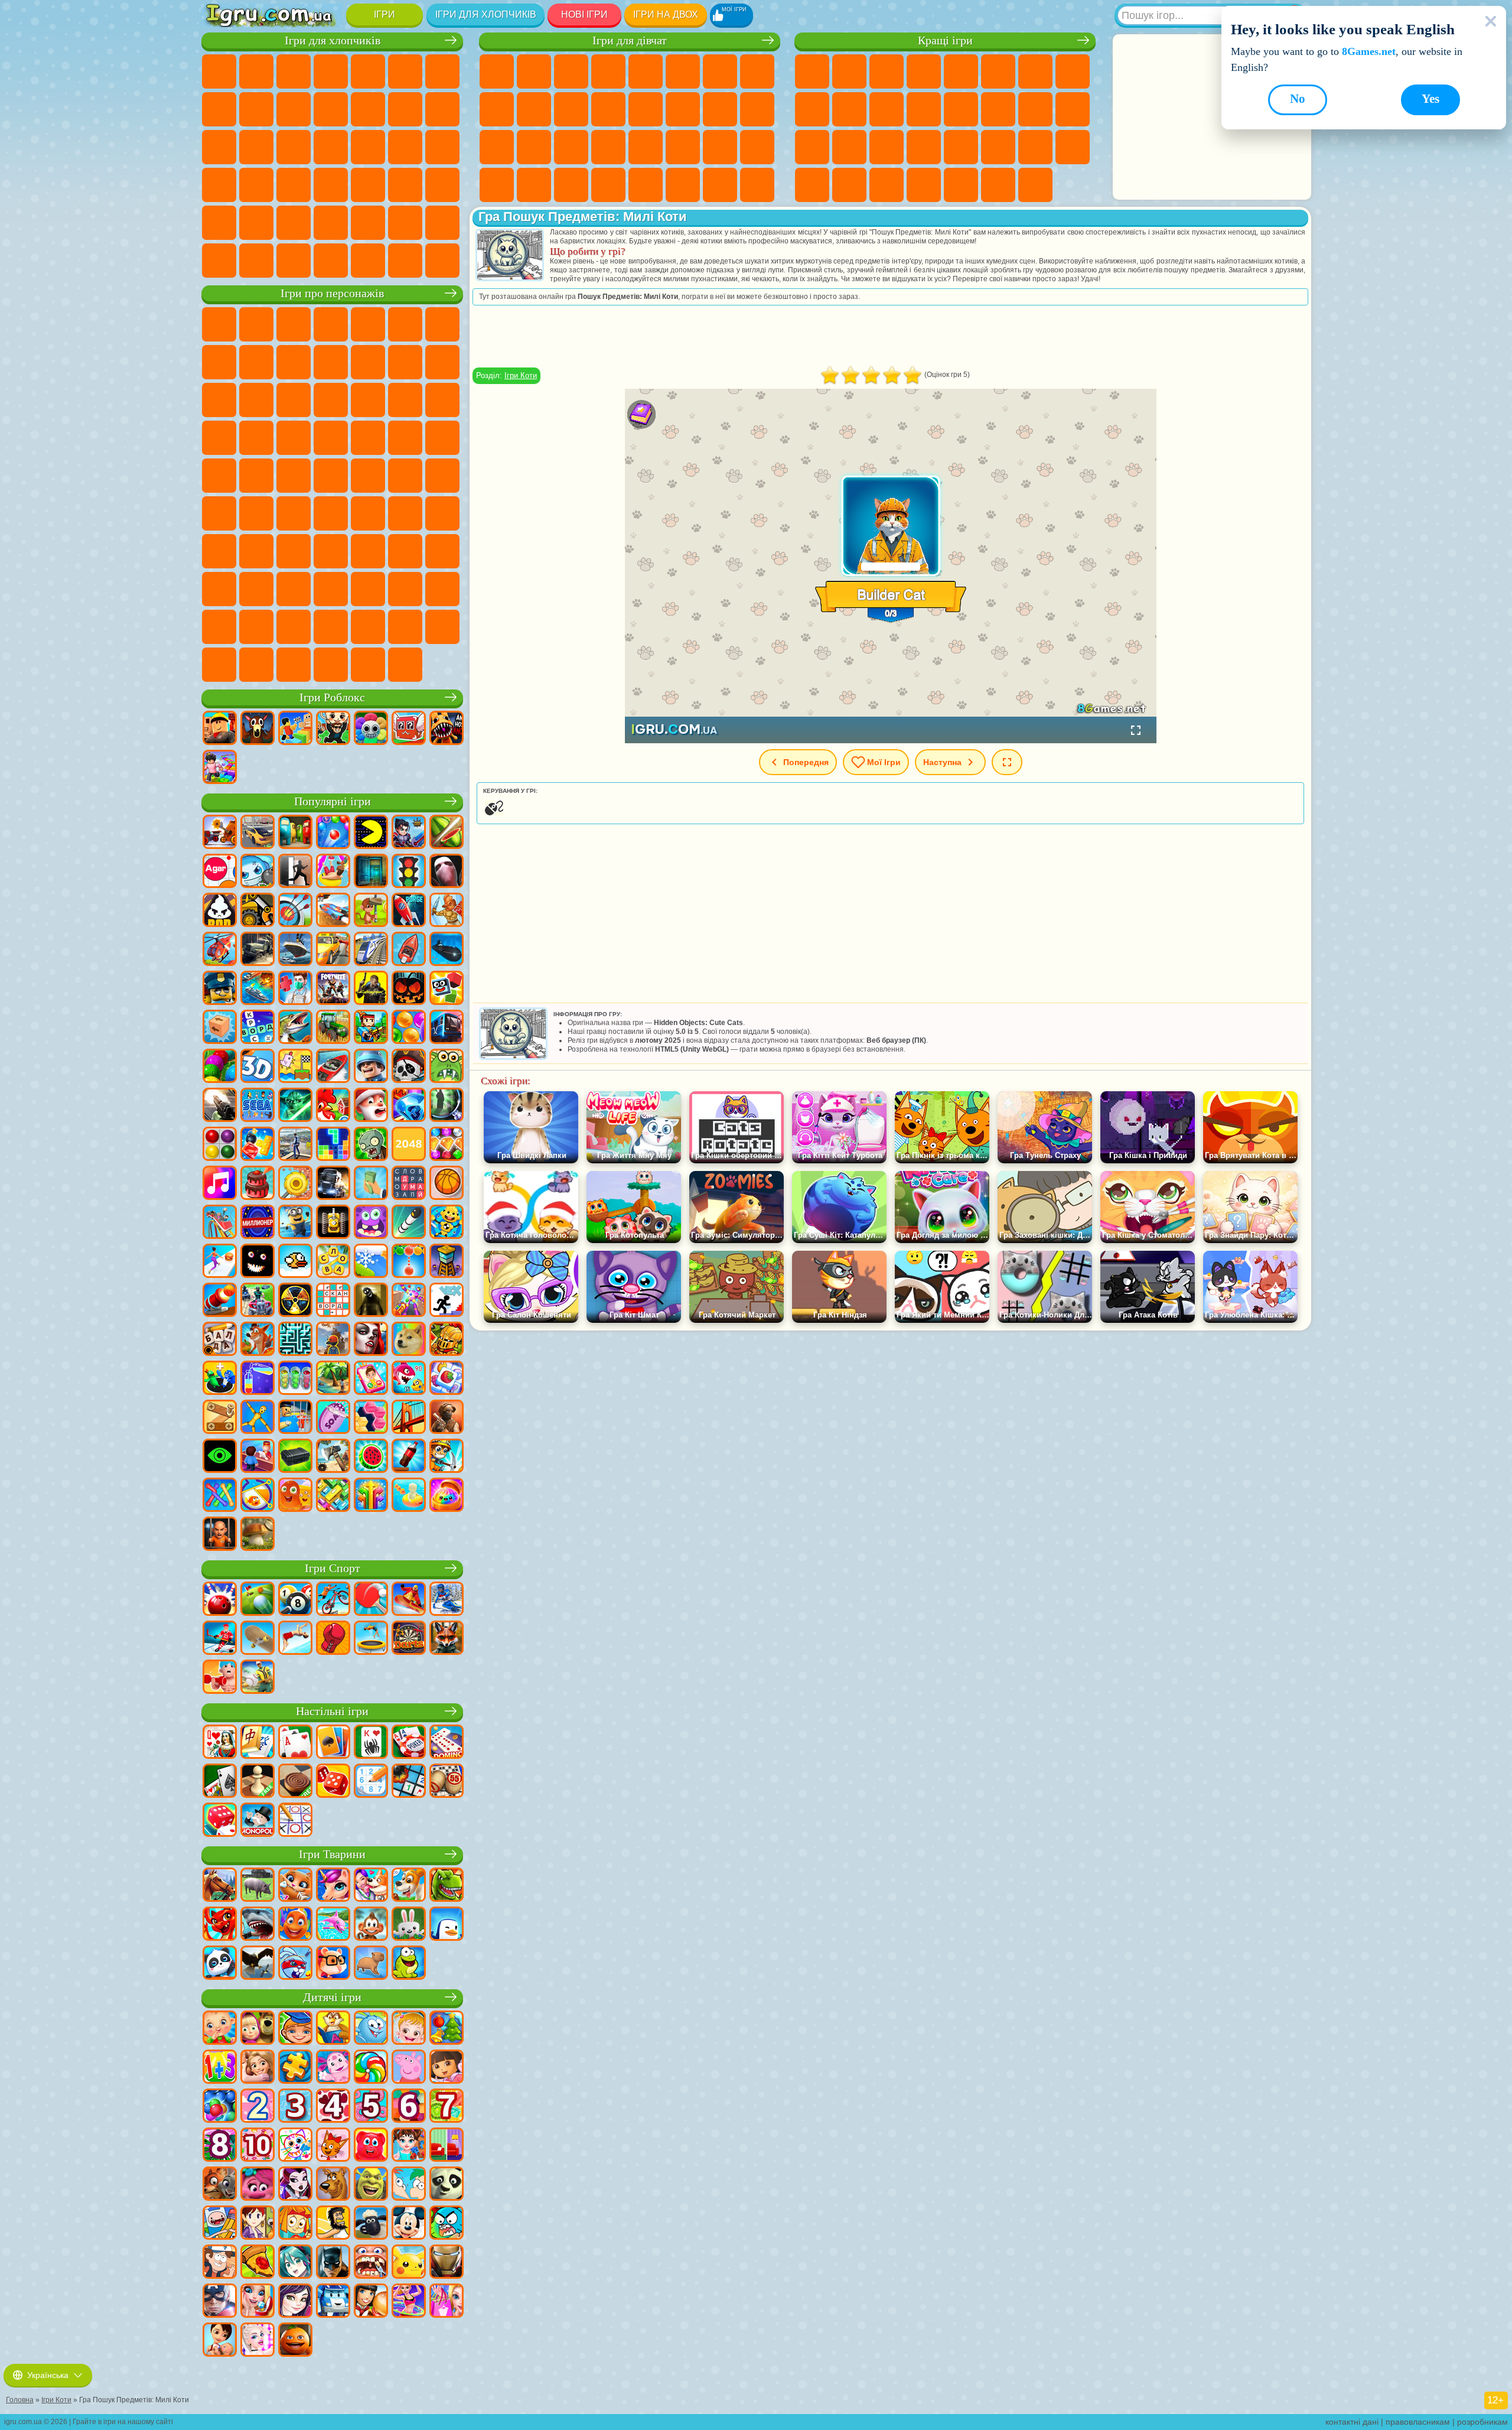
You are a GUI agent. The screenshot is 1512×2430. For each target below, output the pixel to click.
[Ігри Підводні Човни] (447, 950)
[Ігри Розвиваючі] (295, 2029)
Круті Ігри (812, 185)
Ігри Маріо (256, 438)
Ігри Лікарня (497, 147)
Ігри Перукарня (608, 109)
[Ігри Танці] (409, 2302)
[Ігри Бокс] (333, 1639)
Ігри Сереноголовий (442, 476)
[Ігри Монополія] (258, 1821)
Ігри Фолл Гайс (405, 476)
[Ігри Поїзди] (371, 950)
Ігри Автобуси (331, 185)
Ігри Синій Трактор (368, 476)
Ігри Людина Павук (294, 438)
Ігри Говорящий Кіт (331, 324)
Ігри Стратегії (294, 71)
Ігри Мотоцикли (294, 109)
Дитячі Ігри (924, 71)
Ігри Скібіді (368, 589)
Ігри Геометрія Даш (1073, 71)
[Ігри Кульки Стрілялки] (333, 833)
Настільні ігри (332, 1711)
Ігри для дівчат (630, 40)
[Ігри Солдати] (371, 1067)
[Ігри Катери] (333, 1067)
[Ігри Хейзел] (409, 2029)
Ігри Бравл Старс (256, 513)
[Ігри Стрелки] (371, 1496)
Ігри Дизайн (757, 147)
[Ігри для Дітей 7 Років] (447, 2107)
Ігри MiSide (442, 627)
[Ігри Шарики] (409, 1028)
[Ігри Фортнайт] (333, 989)
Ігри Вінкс (571, 185)
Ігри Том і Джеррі (294, 476)
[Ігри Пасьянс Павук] (371, 1743)
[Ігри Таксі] (333, 950)
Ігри (384, 14)
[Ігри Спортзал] (220, 1678)
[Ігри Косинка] (333, 1743)
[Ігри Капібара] (371, 1964)
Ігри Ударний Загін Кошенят (219, 438)
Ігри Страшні (924, 109)
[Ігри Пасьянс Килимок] (220, 1782)
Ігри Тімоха (368, 627)
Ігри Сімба (442, 551)
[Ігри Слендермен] (447, 872)
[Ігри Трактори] (333, 1028)
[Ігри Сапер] (409, 1782)
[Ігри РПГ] (409, 833)
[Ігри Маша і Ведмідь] (258, 2029)
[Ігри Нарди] (333, 1782)
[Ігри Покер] (409, 1743)
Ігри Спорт (812, 109)
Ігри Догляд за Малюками (720, 147)
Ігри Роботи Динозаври (331, 147)
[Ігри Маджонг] (258, 1743)
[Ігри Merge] (220, 1379)
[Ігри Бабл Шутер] (409, 1262)
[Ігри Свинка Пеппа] (409, 2068)
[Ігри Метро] (447, 1028)
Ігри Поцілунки (646, 109)
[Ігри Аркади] (371, 833)
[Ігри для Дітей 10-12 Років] (258, 2146)
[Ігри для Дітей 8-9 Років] (220, 2146)
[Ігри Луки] (295, 911)
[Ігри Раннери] (295, 1223)
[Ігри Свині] (258, 1886)
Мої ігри (884, 762)
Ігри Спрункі (294, 627)
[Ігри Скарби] (447, 1145)
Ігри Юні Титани (331, 476)
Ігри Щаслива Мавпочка (256, 476)
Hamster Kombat (442, 589)
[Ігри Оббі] (295, 729)
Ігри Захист (887, 185)
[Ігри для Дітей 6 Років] (409, 2107)
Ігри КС (256, 261)
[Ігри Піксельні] (371, 1028)
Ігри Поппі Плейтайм (368, 665)
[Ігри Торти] (258, 1184)
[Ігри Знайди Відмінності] (447, 2146)
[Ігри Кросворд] (258, 1028)
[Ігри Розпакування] (447, 1496)
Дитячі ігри (332, 1997)
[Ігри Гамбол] (447, 2224)
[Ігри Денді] (333, 1223)
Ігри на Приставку (1035, 185)
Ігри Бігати (405, 185)
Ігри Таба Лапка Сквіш (608, 185)
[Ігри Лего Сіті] (220, 989)
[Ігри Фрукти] (371, 1457)
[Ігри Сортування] (258, 1379)
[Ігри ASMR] (333, 1418)
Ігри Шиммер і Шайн (219, 476)
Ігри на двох (666, 14)
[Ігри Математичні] (220, 2068)
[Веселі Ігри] (295, 2341)
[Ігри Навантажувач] (258, 911)
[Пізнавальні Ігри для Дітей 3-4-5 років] (333, 2029)
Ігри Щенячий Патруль (294, 324)
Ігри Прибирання (497, 185)
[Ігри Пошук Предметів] (447, 1106)
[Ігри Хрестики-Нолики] (295, 1821)
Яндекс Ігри (1035, 71)
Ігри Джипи (256, 223)
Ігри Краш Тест (331, 261)
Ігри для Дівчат (849, 71)
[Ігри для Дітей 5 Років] (371, 2107)
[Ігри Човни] (409, 950)
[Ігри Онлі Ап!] (333, 1340)
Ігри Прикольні (849, 147)
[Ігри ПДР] (409, 872)
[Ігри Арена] (447, 911)
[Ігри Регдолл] (258, 1418)
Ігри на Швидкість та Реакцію (924, 147)
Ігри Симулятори (887, 71)
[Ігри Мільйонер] (258, 1223)
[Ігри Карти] (295, 1743)
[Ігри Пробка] (333, 1496)
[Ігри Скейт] (258, 1639)
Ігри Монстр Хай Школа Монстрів (683, 71)
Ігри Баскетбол (849, 185)
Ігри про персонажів (332, 293)
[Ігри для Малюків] (220, 2029)
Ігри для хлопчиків (486, 14)
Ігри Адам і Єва (405, 438)
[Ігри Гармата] (220, 1301)
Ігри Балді (368, 513)
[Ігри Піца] (258, 2263)
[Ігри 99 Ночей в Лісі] (258, 729)
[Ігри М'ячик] (447, 1184)
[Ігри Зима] (371, 1262)
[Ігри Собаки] (409, 1886)
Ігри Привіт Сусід (256, 551)
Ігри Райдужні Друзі (331, 551)
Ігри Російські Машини (256, 185)
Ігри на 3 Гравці (1073, 147)
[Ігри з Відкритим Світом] (295, 1145)
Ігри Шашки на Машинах (442, 261)
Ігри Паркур (294, 223)
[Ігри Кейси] (295, 1457)
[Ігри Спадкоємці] (295, 2302)
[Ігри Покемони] (409, 2263)
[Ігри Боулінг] (220, 1600)
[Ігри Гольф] (258, 1600)
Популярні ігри (333, 801)
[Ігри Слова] (333, 1262)
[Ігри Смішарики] (371, 2029)
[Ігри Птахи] (258, 1964)
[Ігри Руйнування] (295, 1184)
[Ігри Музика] (220, 1184)
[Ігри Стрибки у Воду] (295, 1639)
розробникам (1482, 2422)
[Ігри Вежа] (447, 1262)
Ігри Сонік (405, 400)
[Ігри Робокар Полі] (333, 2302)
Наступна (942, 762)
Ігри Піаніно (534, 185)
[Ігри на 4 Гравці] (295, 833)
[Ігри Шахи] (258, 1782)
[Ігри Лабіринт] (295, 1340)
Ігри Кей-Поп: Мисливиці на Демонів (405, 665)
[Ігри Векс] (447, 1301)
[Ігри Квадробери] (447, 1639)
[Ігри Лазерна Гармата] (447, 1067)
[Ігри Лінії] (220, 1145)
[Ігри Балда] (220, 1340)
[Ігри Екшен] (220, 833)
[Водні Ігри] (409, 1496)
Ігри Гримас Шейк (405, 589)
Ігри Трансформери (256, 627)
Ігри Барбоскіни (442, 400)
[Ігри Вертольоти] (220, 950)
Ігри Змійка (998, 147)
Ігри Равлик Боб (442, 324)
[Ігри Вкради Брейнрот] (333, 729)
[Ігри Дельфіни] (333, 1925)
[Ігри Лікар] (295, 989)
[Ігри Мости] (409, 1418)
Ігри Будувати (998, 185)
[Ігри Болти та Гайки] (220, 1418)
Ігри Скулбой (294, 551)
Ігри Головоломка (219, 589)
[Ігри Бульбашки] (220, 2107)
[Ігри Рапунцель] (258, 2068)
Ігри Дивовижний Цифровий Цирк (219, 627)
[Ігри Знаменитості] (258, 2341)
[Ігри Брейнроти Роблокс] (409, 729)
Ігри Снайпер (219, 147)
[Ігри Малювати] (295, 2146)
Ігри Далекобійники (219, 261)
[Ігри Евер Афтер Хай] (295, 2185)
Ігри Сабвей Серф (405, 362)
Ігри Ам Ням (219, 400)
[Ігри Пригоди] (371, 911)
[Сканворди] (333, 1301)
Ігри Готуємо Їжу (646, 185)
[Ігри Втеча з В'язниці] (295, 1418)
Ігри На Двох (961, 71)
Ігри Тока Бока (368, 551)
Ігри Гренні (405, 513)
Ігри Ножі (1073, 109)
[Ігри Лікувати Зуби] (371, 2263)
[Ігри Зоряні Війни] (295, 1106)
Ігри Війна (442, 223)
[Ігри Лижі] (447, 1600)
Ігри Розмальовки (757, 71)
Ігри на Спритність (998, 71)
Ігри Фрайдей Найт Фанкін (331, 589)
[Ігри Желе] (295, 1496)
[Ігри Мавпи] (371, 1925)
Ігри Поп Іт (812, 147)
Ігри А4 (331, 513)
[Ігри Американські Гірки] (220, 1223)
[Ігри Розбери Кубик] (220, 1028)
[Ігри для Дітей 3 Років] (295, 2107)
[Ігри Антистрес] (447, 1223)
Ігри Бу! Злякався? (219, 665)
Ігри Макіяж (608, 147)
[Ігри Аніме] (295, 2263)
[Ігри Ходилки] (220, 1262)
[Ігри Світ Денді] (371, 729)
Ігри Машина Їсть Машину (442, 147)
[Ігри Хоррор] (258, 1262)
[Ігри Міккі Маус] (409, 2224)
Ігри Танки (331, 71)
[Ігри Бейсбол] (258, 1678)
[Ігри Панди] (220, 1964)
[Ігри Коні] (220, 1886)
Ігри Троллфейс (256, 362)
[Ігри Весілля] (258, 2302)
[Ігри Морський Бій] (258, 989)
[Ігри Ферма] (333, 1106)
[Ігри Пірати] (409, 1067)
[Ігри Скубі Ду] (333, 2185)
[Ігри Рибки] (295, 1925)
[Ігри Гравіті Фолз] (220, 2263)
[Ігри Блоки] (258, 1145)
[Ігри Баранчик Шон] (371, 2224)
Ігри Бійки (405, 109)
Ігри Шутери (368, 185)
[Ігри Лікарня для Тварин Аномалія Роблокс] (447, 729)
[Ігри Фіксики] (295, 2224)
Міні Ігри (887, 147)
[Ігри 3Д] (258, 1067)
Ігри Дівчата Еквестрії (534, 71)
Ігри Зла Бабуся (331, 362)
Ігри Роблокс (332, 697)
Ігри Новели (757, 109)
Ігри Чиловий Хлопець (405, 627)
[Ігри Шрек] (371, 2185)
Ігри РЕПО (256, 665)
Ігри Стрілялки (442, 185)
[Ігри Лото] (447, 1782)
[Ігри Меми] (409, 1340)
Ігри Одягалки (571, 109)
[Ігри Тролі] (258, 2185)
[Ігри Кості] (220, 1821)
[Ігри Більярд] (295, 1600)
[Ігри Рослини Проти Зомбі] (371, 1145)
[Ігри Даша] (447, 2068)
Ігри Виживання (368, 147)
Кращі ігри (945, 40)
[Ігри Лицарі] (447, 1340)
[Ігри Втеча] (295, 872)
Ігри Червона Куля (219, 362)
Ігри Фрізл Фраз (331, 438)
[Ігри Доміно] (447, 1743)
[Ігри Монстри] (371, 1223)
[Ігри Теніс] (371, 1600)
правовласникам (1418, 2422)
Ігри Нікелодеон (924, 185)
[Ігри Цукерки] (371, 2068)
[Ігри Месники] (220, 2302)
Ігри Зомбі (368, 71)
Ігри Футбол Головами (368, 223)
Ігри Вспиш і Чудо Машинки (368, 400)
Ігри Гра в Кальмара (294, 513)
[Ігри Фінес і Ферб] (409, 2185)
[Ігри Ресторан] (371, 2302)
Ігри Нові (812, 71)
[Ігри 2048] (409, 1145)
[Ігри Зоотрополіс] (220, 2185)
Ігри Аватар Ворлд (405, 551)
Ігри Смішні (849, 109)
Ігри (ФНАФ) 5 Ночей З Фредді (405, 324)
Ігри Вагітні (720, 109)
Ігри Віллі (219, 324)
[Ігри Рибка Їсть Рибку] (409, 1379)
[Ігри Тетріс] (333, 1145)
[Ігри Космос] (409, 911)
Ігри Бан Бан (294, 589)
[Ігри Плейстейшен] (258, 1340)
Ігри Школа (961, 185)
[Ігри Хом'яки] (333, 1964)
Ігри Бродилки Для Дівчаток (720, 71)
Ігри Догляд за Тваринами (757, 185)
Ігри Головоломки (1035, 147)
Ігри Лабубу (331, 665)
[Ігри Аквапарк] (333, 872)
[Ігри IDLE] (447, 1457)
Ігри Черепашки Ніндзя (442, 438)
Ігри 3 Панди (294, 400)
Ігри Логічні (961, 109)
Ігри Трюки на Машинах (961, 147)
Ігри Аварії (256, 109)
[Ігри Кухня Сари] (258, 2224)
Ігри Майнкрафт (442, 71)
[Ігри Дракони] (220, 1925)
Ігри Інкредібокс (331, 627)
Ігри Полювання (219, 223)
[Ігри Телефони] (371, 1379)
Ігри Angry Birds (442, 362)
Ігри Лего (368, 362)
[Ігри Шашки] (295, 1782)
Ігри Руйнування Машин (405, 261)
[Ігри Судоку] (371, 1782)
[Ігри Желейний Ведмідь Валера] (371, 2146)
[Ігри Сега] (258, 1106)
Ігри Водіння (405, 223)
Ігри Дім (683, 185)
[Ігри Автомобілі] (258, 833)
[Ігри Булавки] (258, 1496)
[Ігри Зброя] (220, 1106)
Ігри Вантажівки (368, 109)
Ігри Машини (219, 109)
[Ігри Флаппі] (295, 1262)
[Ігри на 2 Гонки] (333, 911)
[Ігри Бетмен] (333, 2263)
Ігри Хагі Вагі (442, 513)
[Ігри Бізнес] (371, 1184)
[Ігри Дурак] (220, 1743)
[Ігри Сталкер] (295, 1301)
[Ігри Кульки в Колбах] (295, 1379)
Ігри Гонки (442, 109)
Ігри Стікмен (331, 109)
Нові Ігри (584, 14)
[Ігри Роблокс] (220, 729)
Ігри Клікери (998, 109)
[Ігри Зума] (220, 1067)
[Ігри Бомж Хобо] (333, 2224)
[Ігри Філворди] (409, 1184)
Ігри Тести (646, 71)
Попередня (806, 762)
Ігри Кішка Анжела (497, 109)
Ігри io (887, 109)
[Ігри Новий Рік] (371, 1106)
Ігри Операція (571, 147)
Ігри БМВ (294, 261)
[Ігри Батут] (371, 1639)
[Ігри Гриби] (258, 1535)
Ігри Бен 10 (368, 438)
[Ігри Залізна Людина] (447, 2263)
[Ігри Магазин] (447, 2302)
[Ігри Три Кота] (333, 2146)
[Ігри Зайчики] (409, 1925)
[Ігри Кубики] (447, 989)
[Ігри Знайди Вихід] (371, 872)
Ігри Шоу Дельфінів (256, 400)
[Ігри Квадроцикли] (258, 1301)
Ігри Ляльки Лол (720, 185)
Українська (48, 2375)
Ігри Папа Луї (683, 109)
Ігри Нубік (219, 551)
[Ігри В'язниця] (220, 1535)
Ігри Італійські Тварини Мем (294, 665)
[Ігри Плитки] (447, 1379)
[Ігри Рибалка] (295, 1028)
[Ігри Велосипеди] (333, 1600)
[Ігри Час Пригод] (220, 2224)
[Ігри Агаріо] (220, 872)
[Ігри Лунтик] (333, 2068)
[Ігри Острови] (333, 1379)
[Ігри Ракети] (409, 1223)
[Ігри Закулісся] (371, 1301)
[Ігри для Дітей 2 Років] (258, 2107)
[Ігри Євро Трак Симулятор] (333, 1184)
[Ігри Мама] (220, 2341)
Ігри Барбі (608, 71)
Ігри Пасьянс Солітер (1035, 109)
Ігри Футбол (256, 71)
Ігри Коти (521, 375)
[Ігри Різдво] (447, 2029)
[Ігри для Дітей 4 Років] (333, 2107)
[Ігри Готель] (258, 1457)
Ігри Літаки (331, 223)
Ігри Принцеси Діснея (646, 147)
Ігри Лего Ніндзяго (368, 324)
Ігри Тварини (332, 1854)
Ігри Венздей (256, 589)
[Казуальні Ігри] (409, 1301)
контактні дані (1352, 2422)
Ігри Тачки (331, 400)
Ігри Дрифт (294, 185)
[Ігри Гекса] (371, 1418)
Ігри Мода (683, 147)
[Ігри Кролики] (295, 1964)
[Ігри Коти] (295, 1886)
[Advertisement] (1212, 117)
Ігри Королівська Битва (405, 71)
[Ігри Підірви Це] (258, 872)
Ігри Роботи (256, 147)
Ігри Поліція (294, 147)
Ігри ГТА (219, 185)
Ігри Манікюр (534, 147)
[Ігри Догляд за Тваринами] (371, 1886)
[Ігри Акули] (258, 1925)
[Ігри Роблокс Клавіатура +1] (220, 768)
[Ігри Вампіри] (371, 1340)
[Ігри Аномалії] (220, 1457)
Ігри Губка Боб (256, 324)
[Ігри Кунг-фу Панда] (447, 2185)
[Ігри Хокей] (220, 1639)
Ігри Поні (497, 71)
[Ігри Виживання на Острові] (333, 1457)
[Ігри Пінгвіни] (447, 1925)
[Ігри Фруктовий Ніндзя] (447, 833)
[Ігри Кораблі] (295, 950)
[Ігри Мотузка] (220, 1496)
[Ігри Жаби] (409, 1964)
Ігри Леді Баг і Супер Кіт (294, 362)
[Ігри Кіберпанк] (371, 989)
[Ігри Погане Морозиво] (220, 911)
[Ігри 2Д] (295, 1067)
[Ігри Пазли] (295, 2068)
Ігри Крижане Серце (534, 109)
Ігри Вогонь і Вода (571, 71)
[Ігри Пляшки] (409, 1457)
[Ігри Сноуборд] (409, 1600)
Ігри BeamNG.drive (368, 261)
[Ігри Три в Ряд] (409, 1106)
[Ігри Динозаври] (447, 1886)
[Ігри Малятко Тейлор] (409, 2146)
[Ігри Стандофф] (447, 1418)
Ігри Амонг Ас (219, 513)
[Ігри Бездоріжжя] (258, 950)
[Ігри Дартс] (409, 1639)
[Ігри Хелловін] (409, 989)
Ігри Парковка (219, 71)
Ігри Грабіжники (405, 147)
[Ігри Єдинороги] (333, 1886)
